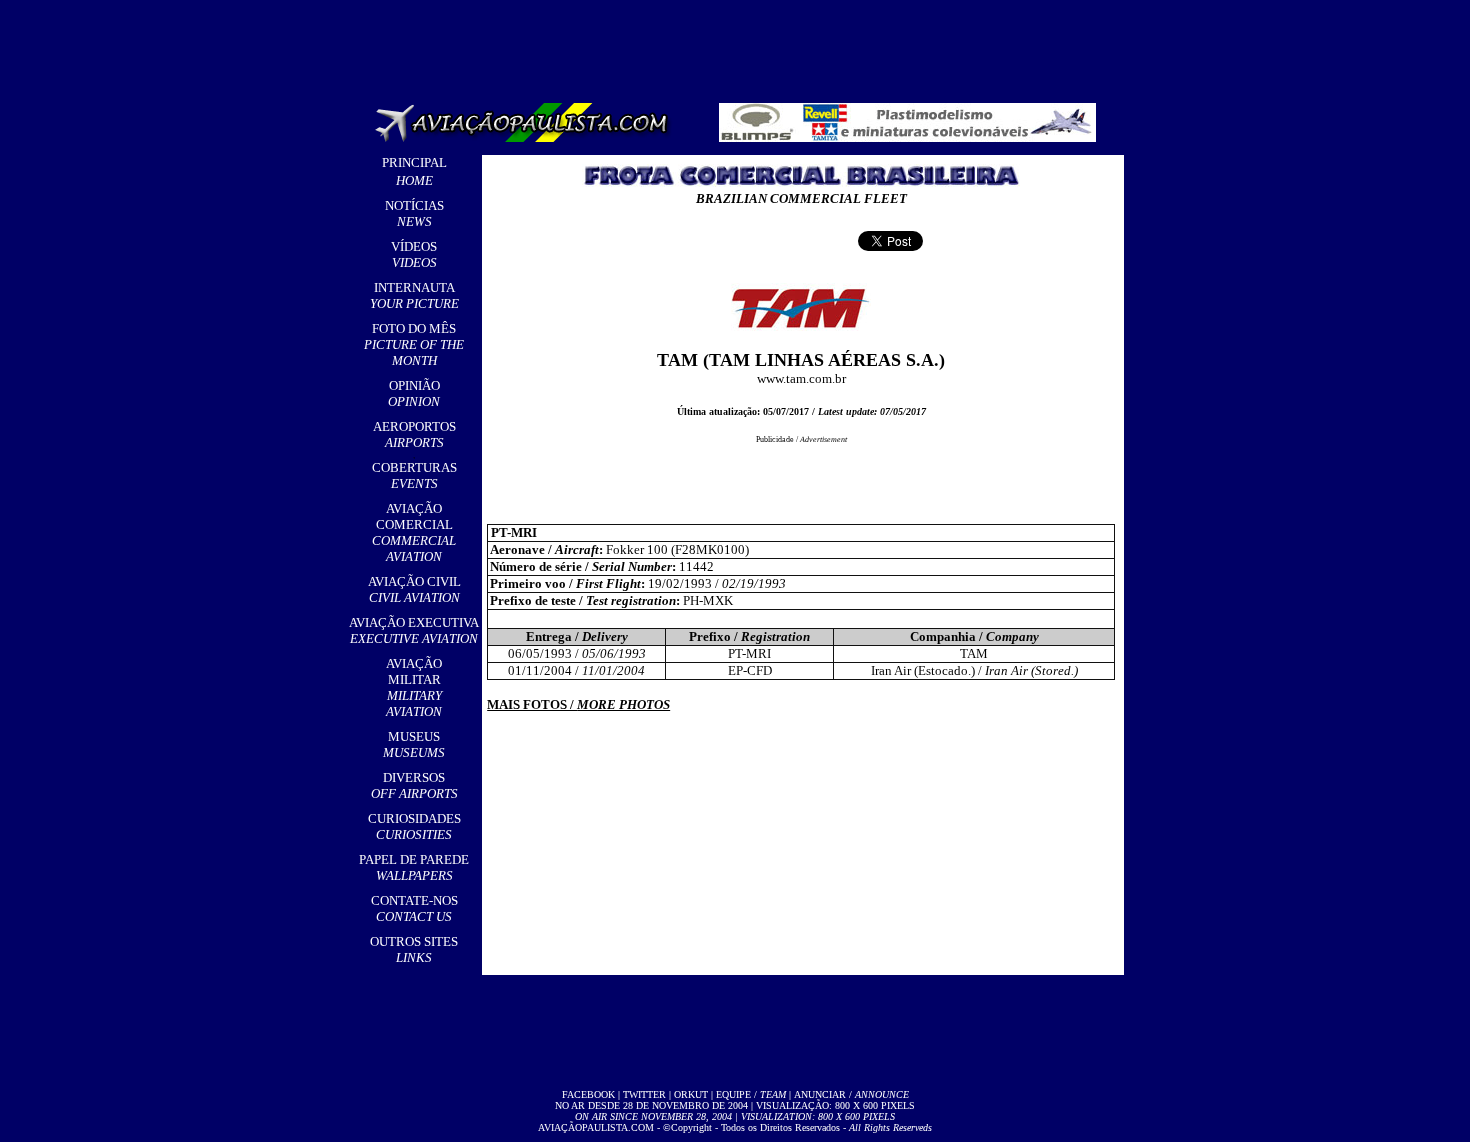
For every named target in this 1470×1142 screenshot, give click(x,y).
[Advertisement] (739, 45)
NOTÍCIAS (414, 213)
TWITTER (644, 1094)
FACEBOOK (588, 1094)
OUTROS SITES (414, 949)
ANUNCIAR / (851, 1094)
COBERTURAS (414, 475)
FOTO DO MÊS (414, 344)
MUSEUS (414, 744)
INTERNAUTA (414, 295)
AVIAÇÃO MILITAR (414, 687)
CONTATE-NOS (414, 908)
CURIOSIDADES (414, 826)
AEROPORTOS (414, 434)
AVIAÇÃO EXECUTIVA (414, 630)
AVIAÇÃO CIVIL (414, 589)
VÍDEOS (414, 254)
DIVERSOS (414, 785)
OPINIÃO (414, 393)
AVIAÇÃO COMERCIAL (414, 532)
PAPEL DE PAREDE (414, 867)
